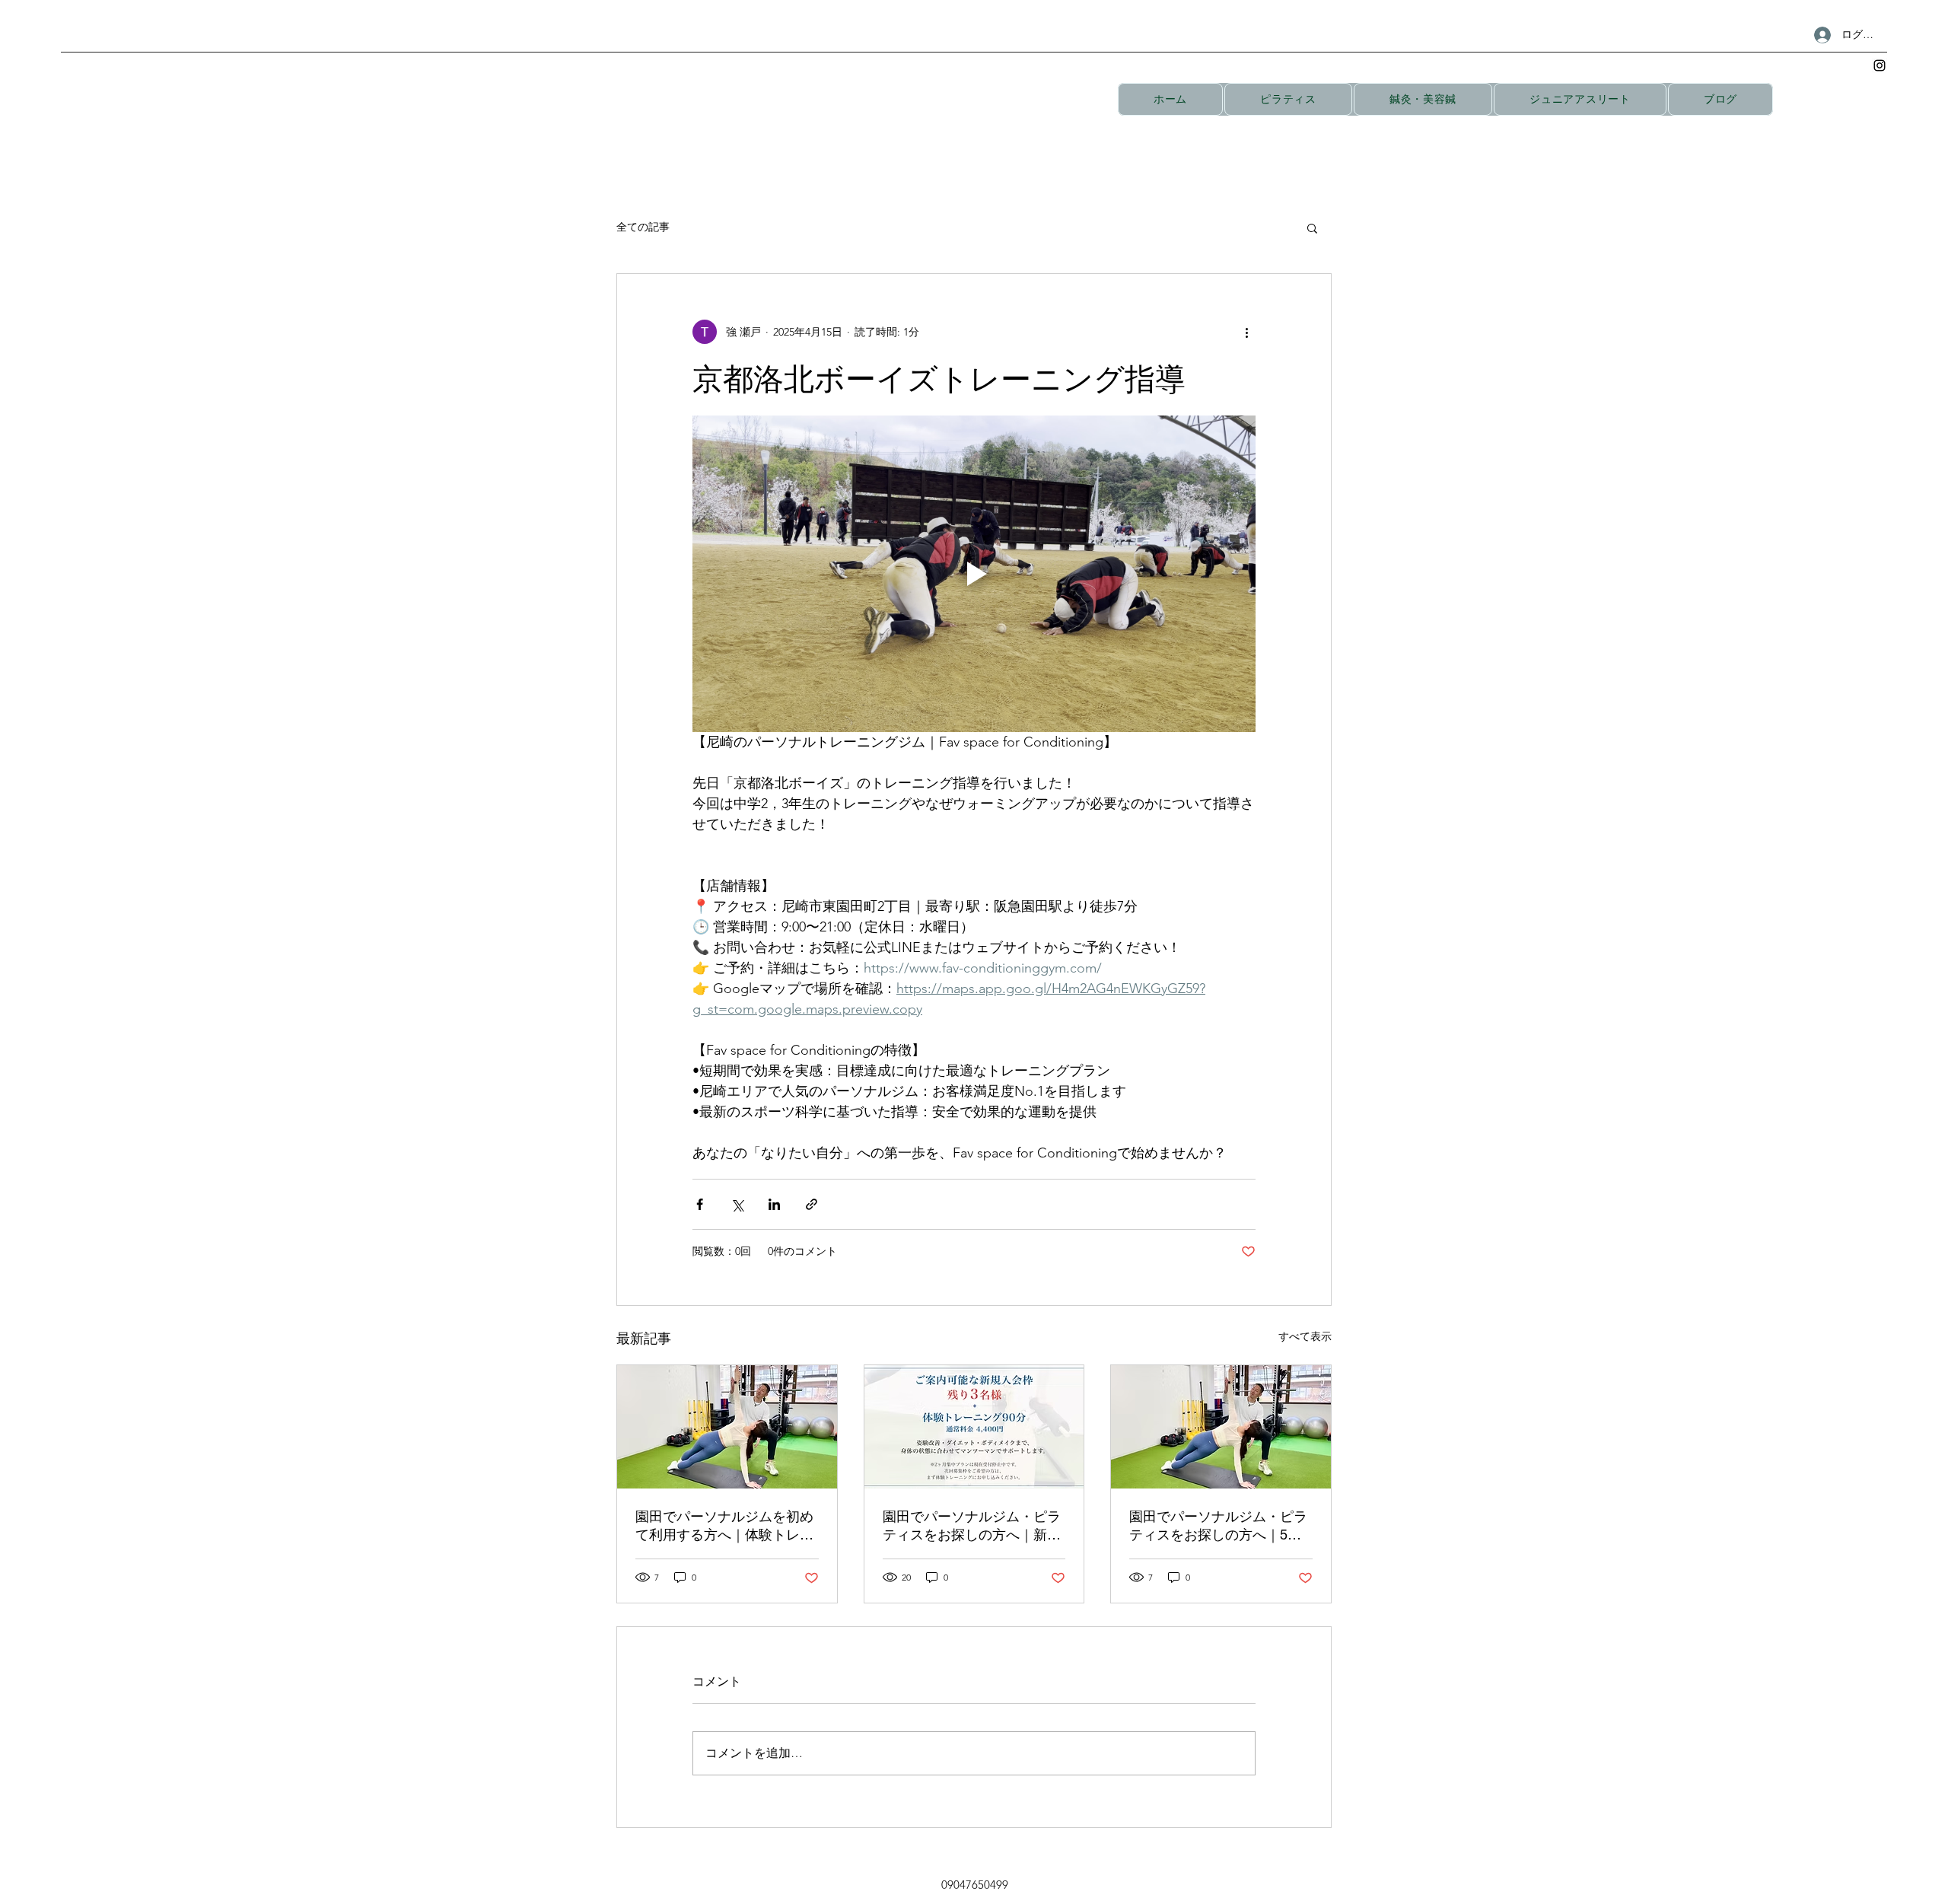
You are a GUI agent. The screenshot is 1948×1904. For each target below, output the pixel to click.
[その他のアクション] (1246, 332)
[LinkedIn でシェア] (774, 1204)
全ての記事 (643, 227)
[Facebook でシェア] (700, 1204)
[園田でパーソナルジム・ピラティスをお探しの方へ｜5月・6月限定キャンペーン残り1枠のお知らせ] (1221, 1427)
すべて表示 (1305, 1336)
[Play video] (974, 574)
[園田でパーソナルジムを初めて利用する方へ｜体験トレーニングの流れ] (727, 1427)
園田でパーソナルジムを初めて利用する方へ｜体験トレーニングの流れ (724, 1526)
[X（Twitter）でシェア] (737, 1204)
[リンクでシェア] (812, 1204)
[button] (1312, 228)
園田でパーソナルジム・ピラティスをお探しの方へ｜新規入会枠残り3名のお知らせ (972, 1526)
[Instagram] (1880, 65)
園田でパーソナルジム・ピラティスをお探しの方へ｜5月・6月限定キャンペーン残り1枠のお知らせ (1218, 1526)
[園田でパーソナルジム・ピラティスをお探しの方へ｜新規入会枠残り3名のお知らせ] (974, 1427)
